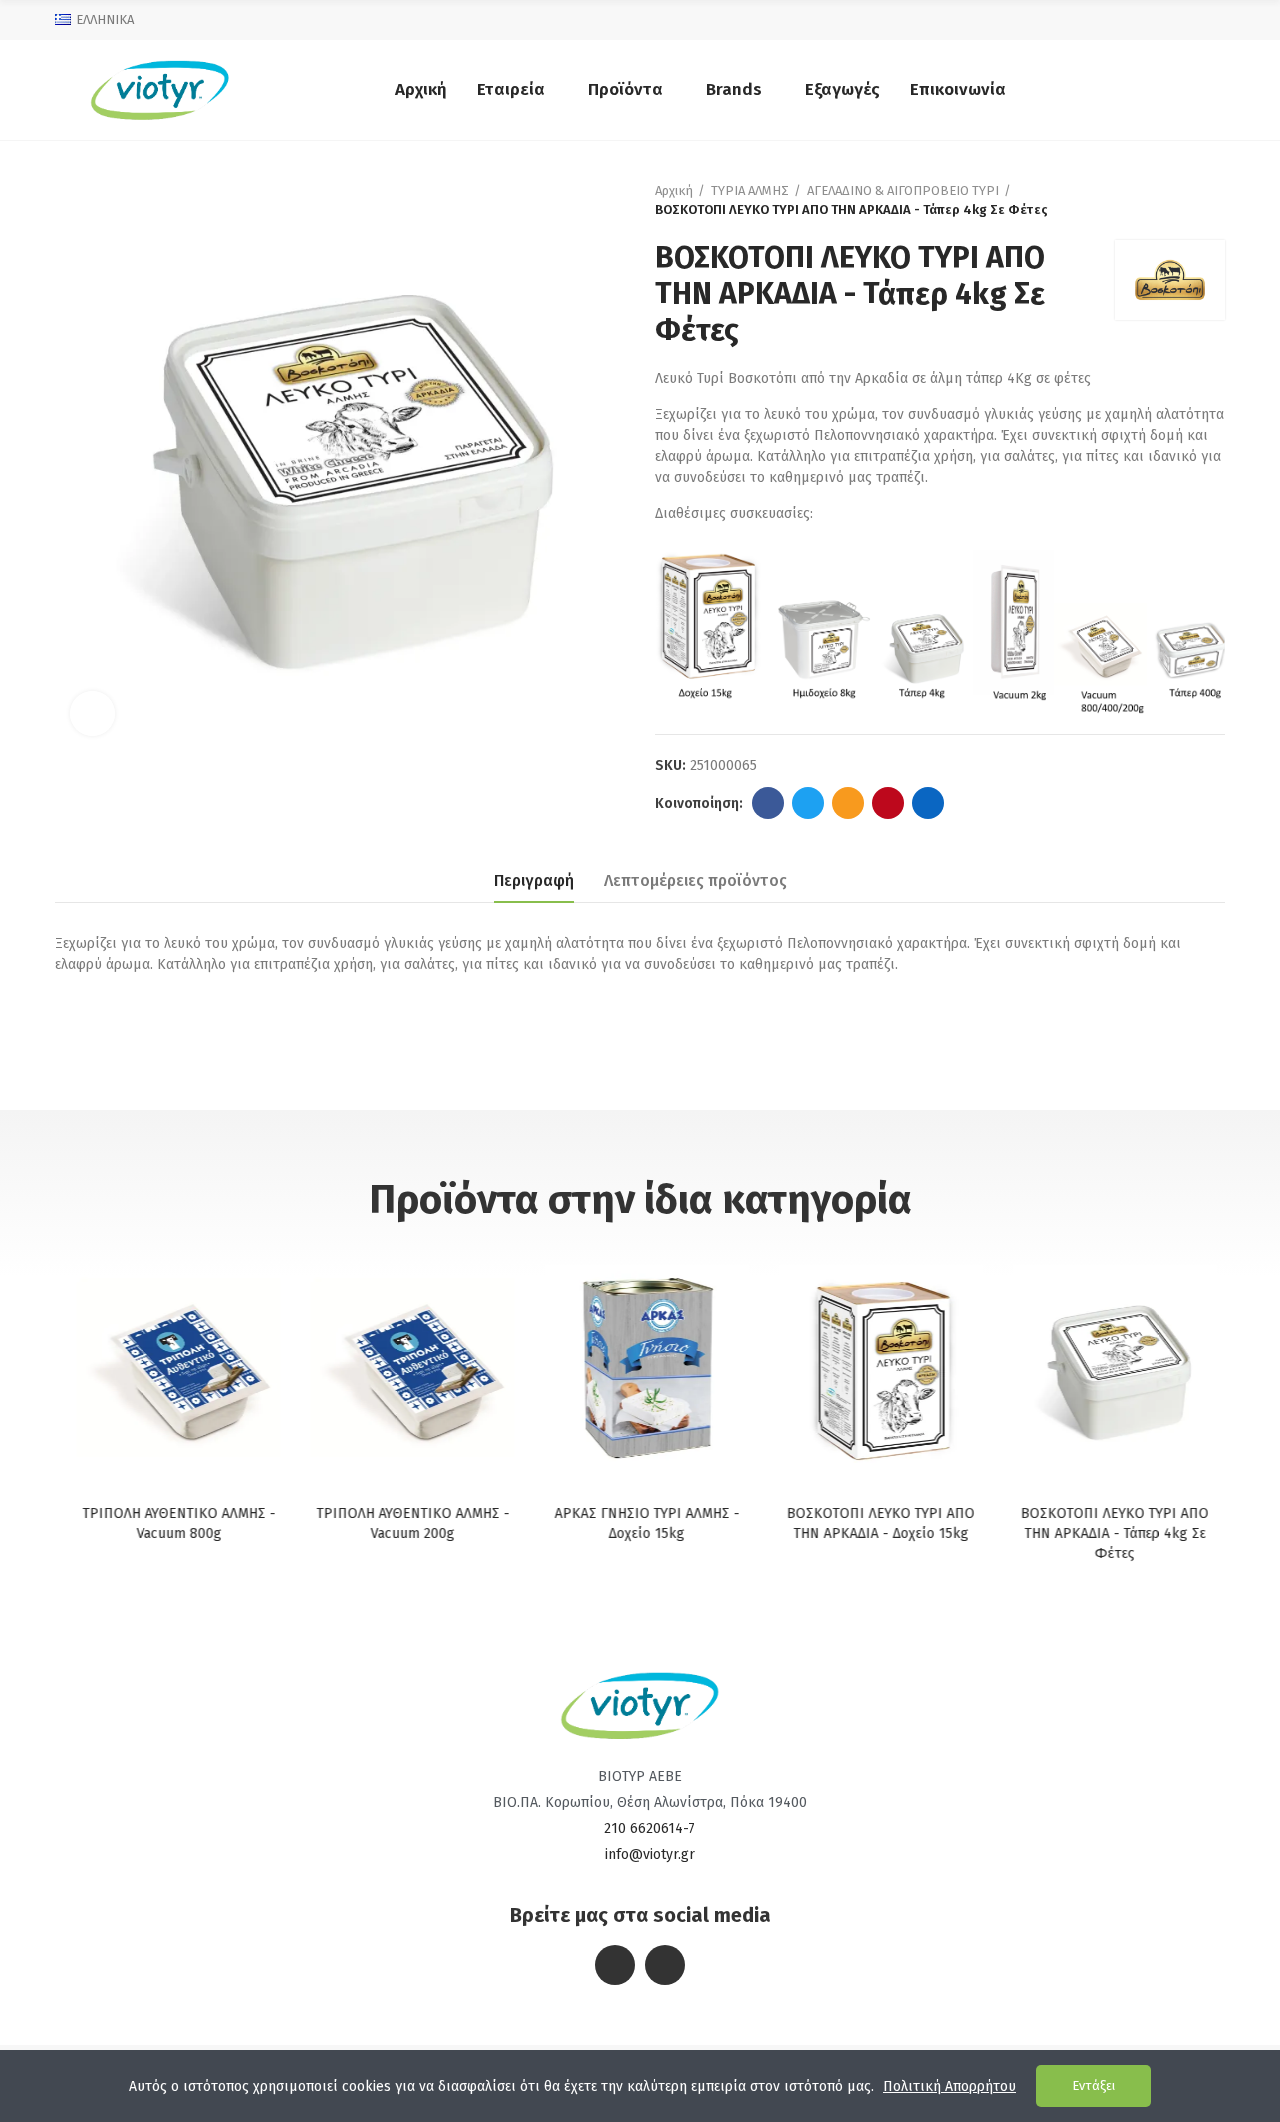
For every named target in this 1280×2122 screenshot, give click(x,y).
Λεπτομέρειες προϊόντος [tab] (695, 880)
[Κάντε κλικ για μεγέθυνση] (92, 713)
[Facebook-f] (615, 1965)
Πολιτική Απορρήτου (949, 2086)
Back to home (1185, 200)
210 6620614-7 (649, 1828)
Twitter (808, 803)
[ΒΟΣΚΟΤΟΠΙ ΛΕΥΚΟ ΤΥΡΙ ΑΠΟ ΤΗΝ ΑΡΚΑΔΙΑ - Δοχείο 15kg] (874, 1366)
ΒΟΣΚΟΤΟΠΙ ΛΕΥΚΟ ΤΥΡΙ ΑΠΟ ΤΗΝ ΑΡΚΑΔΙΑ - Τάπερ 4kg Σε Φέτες (1108, 1533)
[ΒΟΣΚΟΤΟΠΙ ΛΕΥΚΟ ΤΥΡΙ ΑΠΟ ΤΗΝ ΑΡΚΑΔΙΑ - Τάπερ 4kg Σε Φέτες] (1108, 1366)
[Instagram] (665, 1965)
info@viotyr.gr (650, 1854)
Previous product (1160, 200)
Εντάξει (1093, 2085)
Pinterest (888, 803)
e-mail (848, 803)
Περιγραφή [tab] (534, 880)
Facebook (768, 803)
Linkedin (928, 803)
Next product (1210, 200)
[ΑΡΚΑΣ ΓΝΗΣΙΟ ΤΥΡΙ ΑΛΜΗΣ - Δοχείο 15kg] (640, 1366)
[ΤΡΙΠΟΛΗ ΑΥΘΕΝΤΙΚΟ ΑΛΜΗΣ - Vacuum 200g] (406, 1366)
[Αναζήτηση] (1210, 90)
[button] (85, 1417)
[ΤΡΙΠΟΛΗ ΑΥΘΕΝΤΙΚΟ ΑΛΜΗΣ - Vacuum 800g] (172, 1366)
